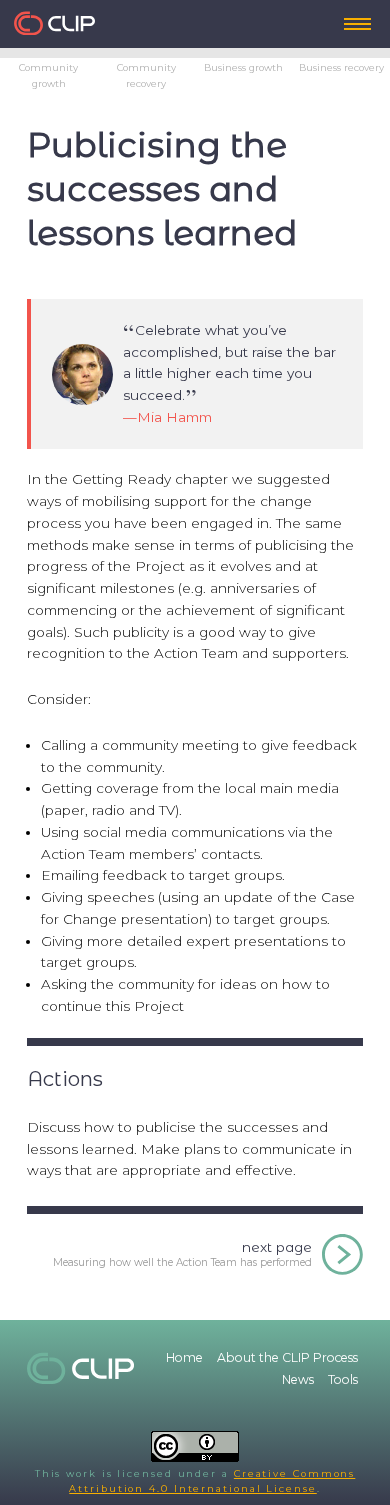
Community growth (48, 75)
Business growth (243, 67)
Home (184, 1357)
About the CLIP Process (287, 1357)
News (298, 1379)
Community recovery (146, 75)
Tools (343, 1379)
